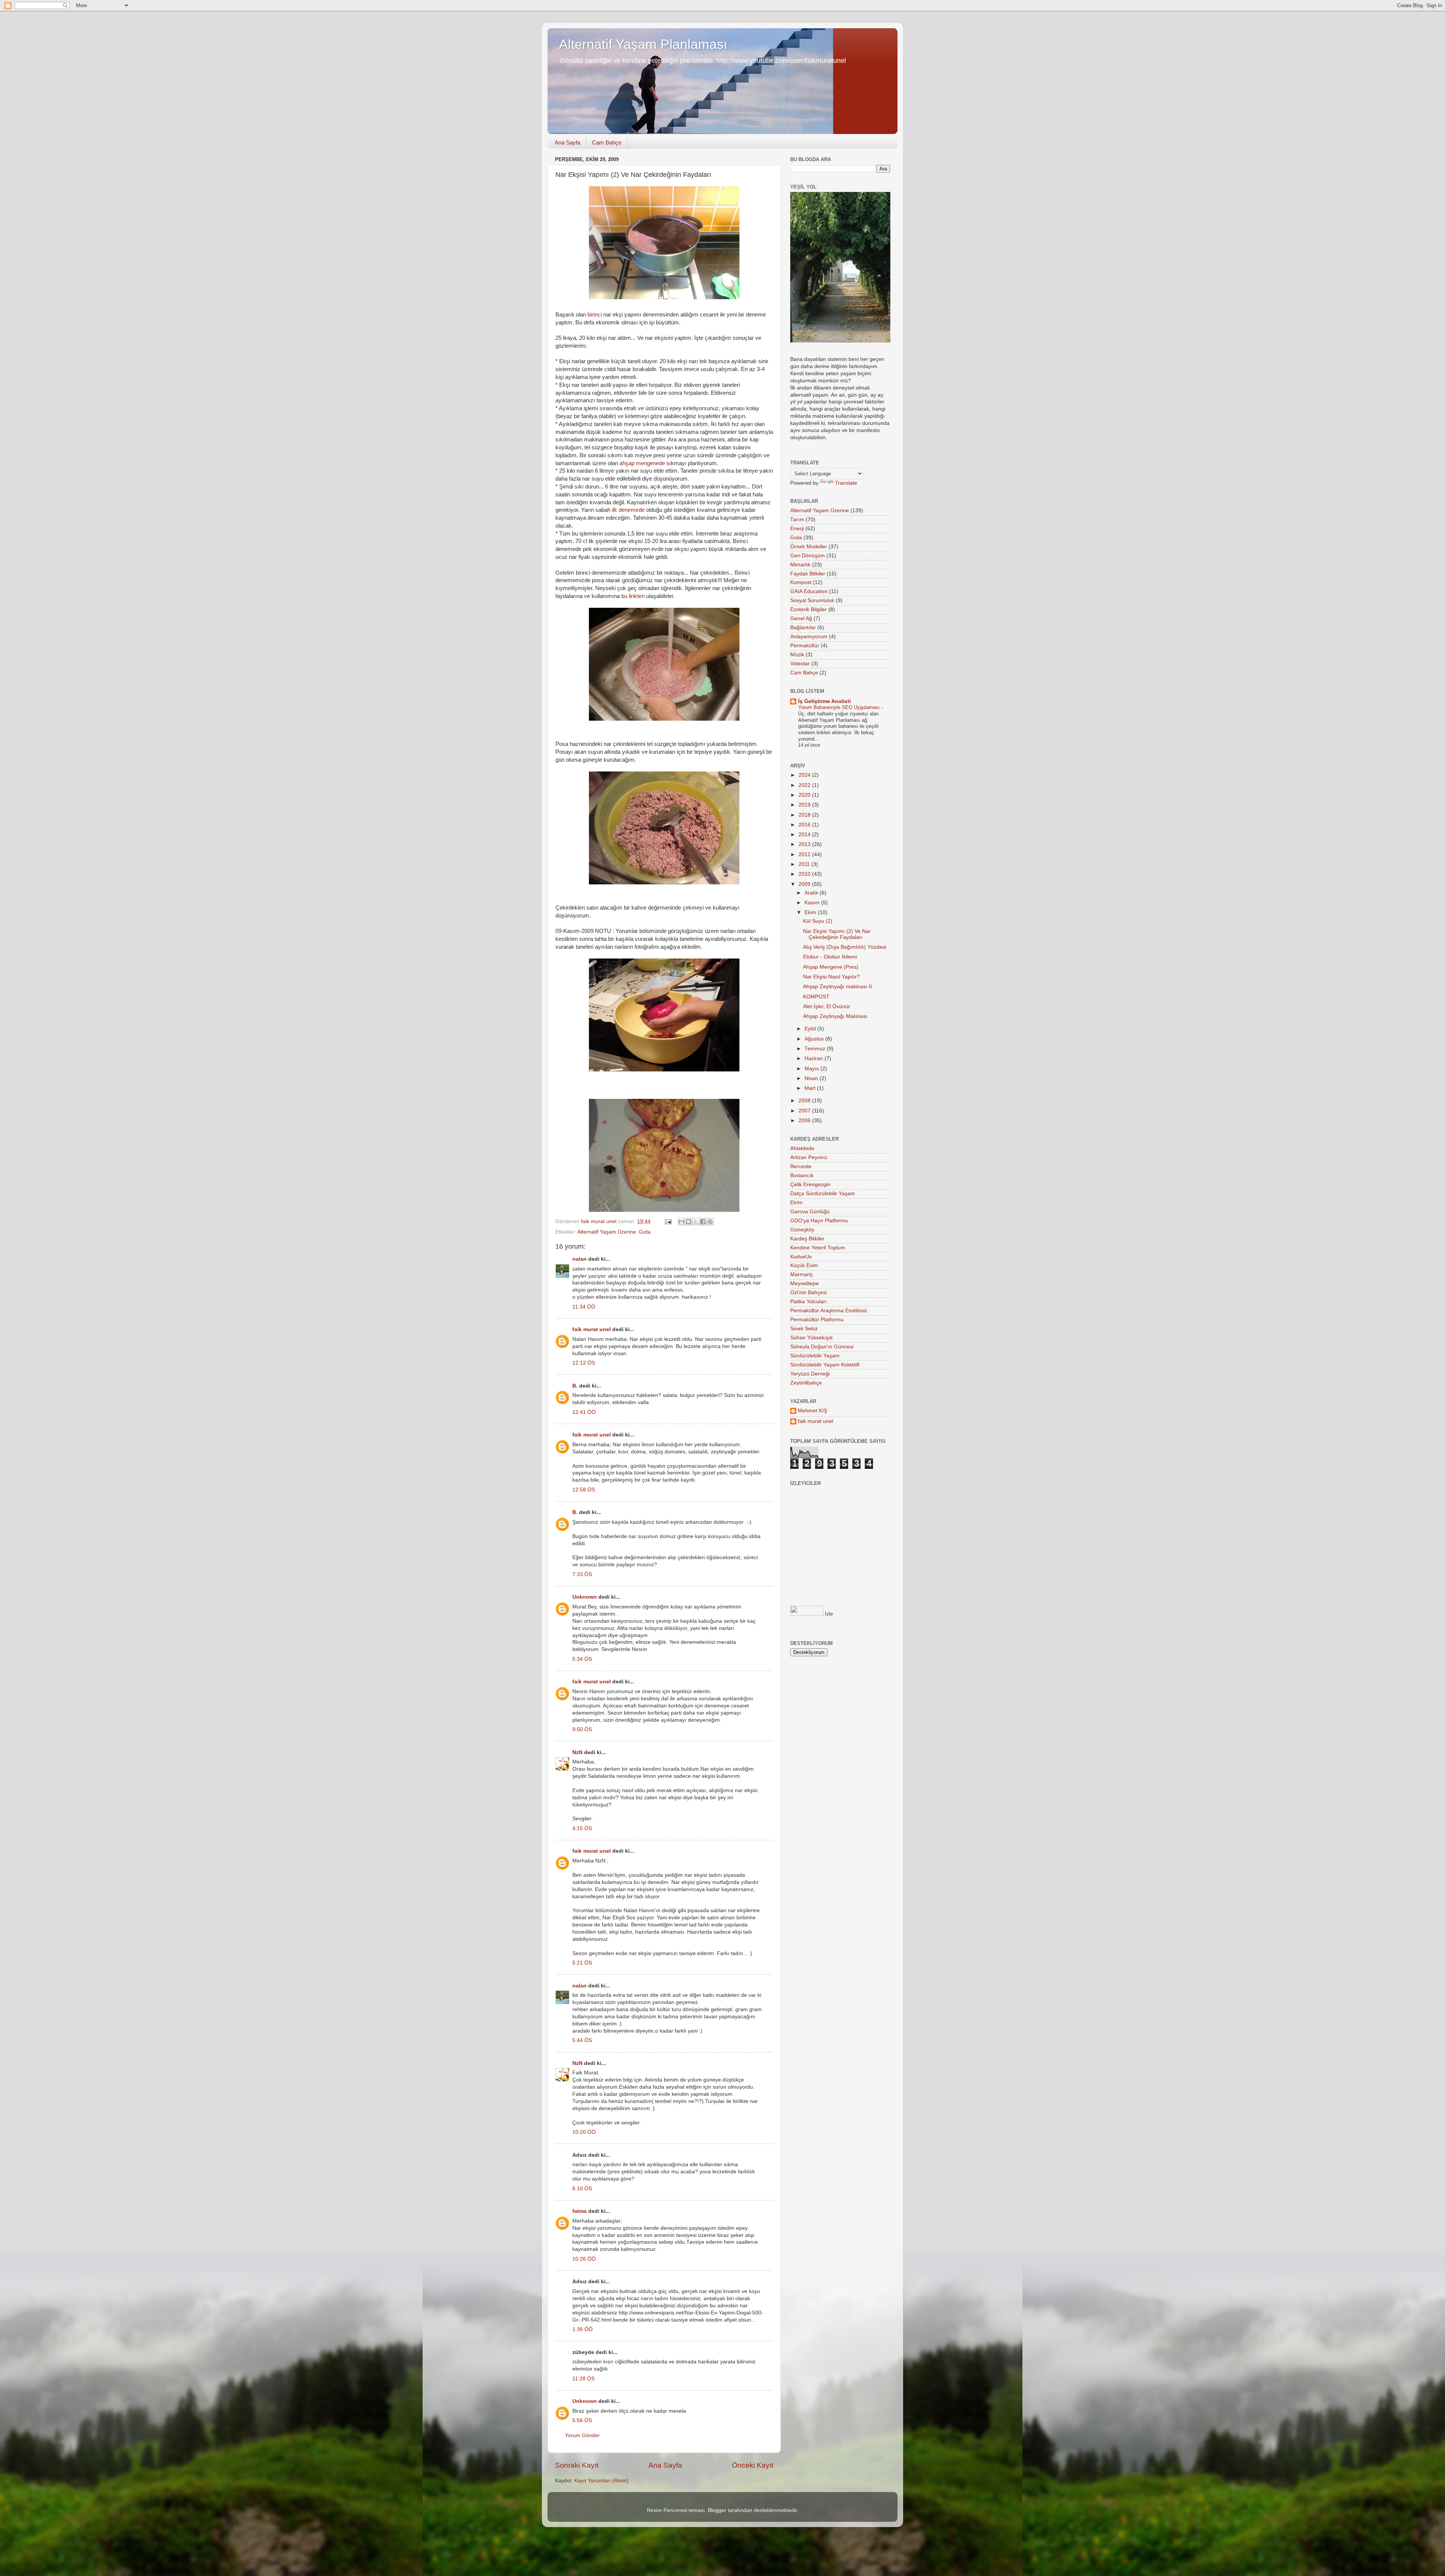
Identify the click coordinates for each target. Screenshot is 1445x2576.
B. (575, 1386)
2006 (805, 1121)
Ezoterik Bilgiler (808, 609)
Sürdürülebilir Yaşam (815, 1356)
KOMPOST (816, 997)
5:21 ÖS (582, 1963)
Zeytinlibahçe (806, 1383)
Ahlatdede (802, 1148)
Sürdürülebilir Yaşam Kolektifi (825, 1365)
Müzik (797, 655)
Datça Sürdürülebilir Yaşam (823, 1194)
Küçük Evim (804, 1265)
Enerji (797, 529)
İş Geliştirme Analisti (824, 701)
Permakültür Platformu (817, 1320)
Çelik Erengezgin (810, 1185)
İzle (829, 1614)
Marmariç (802, 1274)
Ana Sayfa (567, 142)
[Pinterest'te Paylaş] (710, 1222)
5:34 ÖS (582, 1659)
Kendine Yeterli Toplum (818, 1248)
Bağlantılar (803, 628)
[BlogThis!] (689, 1222)
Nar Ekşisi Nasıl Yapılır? (831, 977)
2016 (805, 825)
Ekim (811, 912)
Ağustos (815, 1039)
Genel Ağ (801, 619)
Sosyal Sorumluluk (812, 600)
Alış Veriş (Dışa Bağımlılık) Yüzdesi (845, 947)
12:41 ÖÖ (584, 1412)
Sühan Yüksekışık (811, 1338)
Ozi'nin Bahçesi (808, 1293)
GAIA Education (809, 591)
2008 (805, 1101)
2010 (805, 874)
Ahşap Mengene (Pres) (831, 967)
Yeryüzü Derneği (810, 1374)
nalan (580, 1259)
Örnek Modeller (809, 547)
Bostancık (802, 1175)
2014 (805, 835)
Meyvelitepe (805, 1283)
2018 (805, 815)
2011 (805, 864)
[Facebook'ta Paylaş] (703, 1222)
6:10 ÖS (582, 2189)
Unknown (585, 1597)
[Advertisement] (842, 1575)
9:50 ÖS (582, 1729)
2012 (805, 854)
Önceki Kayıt (753, 2465)
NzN (577, 1752)
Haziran (815, 1058)
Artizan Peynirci (809, 1157)
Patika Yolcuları (808, 1302)
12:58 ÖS (584, 1490)
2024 (805, 775)
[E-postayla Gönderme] (668, 1221)
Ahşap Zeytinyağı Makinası (835, 1016)
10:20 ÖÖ (584, 2132)
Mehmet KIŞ (812, 1411)
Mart (811, 1088)
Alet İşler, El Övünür (827, 1007)
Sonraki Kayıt (577, 2465)
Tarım (797, 520)
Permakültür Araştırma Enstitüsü (829, 1311)
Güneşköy (802, 1230)
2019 (805, 805)
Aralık (812, 893)
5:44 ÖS (582, 2040)
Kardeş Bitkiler (807, 1239)
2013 (805, 844)
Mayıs (812, 1069)
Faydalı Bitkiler (808, 574)
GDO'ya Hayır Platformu (819, 1221)
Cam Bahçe (607, 142)
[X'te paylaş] (696, 1222)
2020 (805, 795)
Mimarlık (800, 565)
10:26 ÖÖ (584, 2259)
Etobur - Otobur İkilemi (830, 957)
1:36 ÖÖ (583, 2329)
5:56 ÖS (582, 2420)
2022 (805, 785)
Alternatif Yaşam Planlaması (643, 44)
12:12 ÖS (584, 1363)
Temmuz (816, 1049)
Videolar (800, 664)
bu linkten (633, 596)
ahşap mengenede (642, 463)
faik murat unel (592, 1329)
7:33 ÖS (582, 1574)
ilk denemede (628, 510)
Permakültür (805, 646)
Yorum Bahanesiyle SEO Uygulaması (840, 707)
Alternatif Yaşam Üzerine (607, 1232)
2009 (805, 884)
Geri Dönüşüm (808, 556)
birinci (595, 315)
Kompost (801, 582)
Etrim (796, 1203)
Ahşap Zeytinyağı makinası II (837, 987)
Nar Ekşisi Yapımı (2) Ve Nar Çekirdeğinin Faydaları (837, 934)
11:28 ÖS (583, 2379)
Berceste (801, 1166)
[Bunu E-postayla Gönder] (681, 1222)
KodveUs (801, 1257)
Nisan (812, 1078)
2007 (805, 1111)
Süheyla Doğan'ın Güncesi (822, 1347)
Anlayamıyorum (809, 637)
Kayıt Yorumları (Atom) (601, 2481)
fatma (580, 2211)
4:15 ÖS (582, 1828)
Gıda (645, 1232)
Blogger (717, 2510)
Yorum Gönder (582, 2435)
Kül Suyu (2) (818, 921)
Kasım (813, 903)
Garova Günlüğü (810, 1212)
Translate (846, 483)
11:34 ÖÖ (584, 1307)
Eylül (811, 1029)
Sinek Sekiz (804, 1329)
